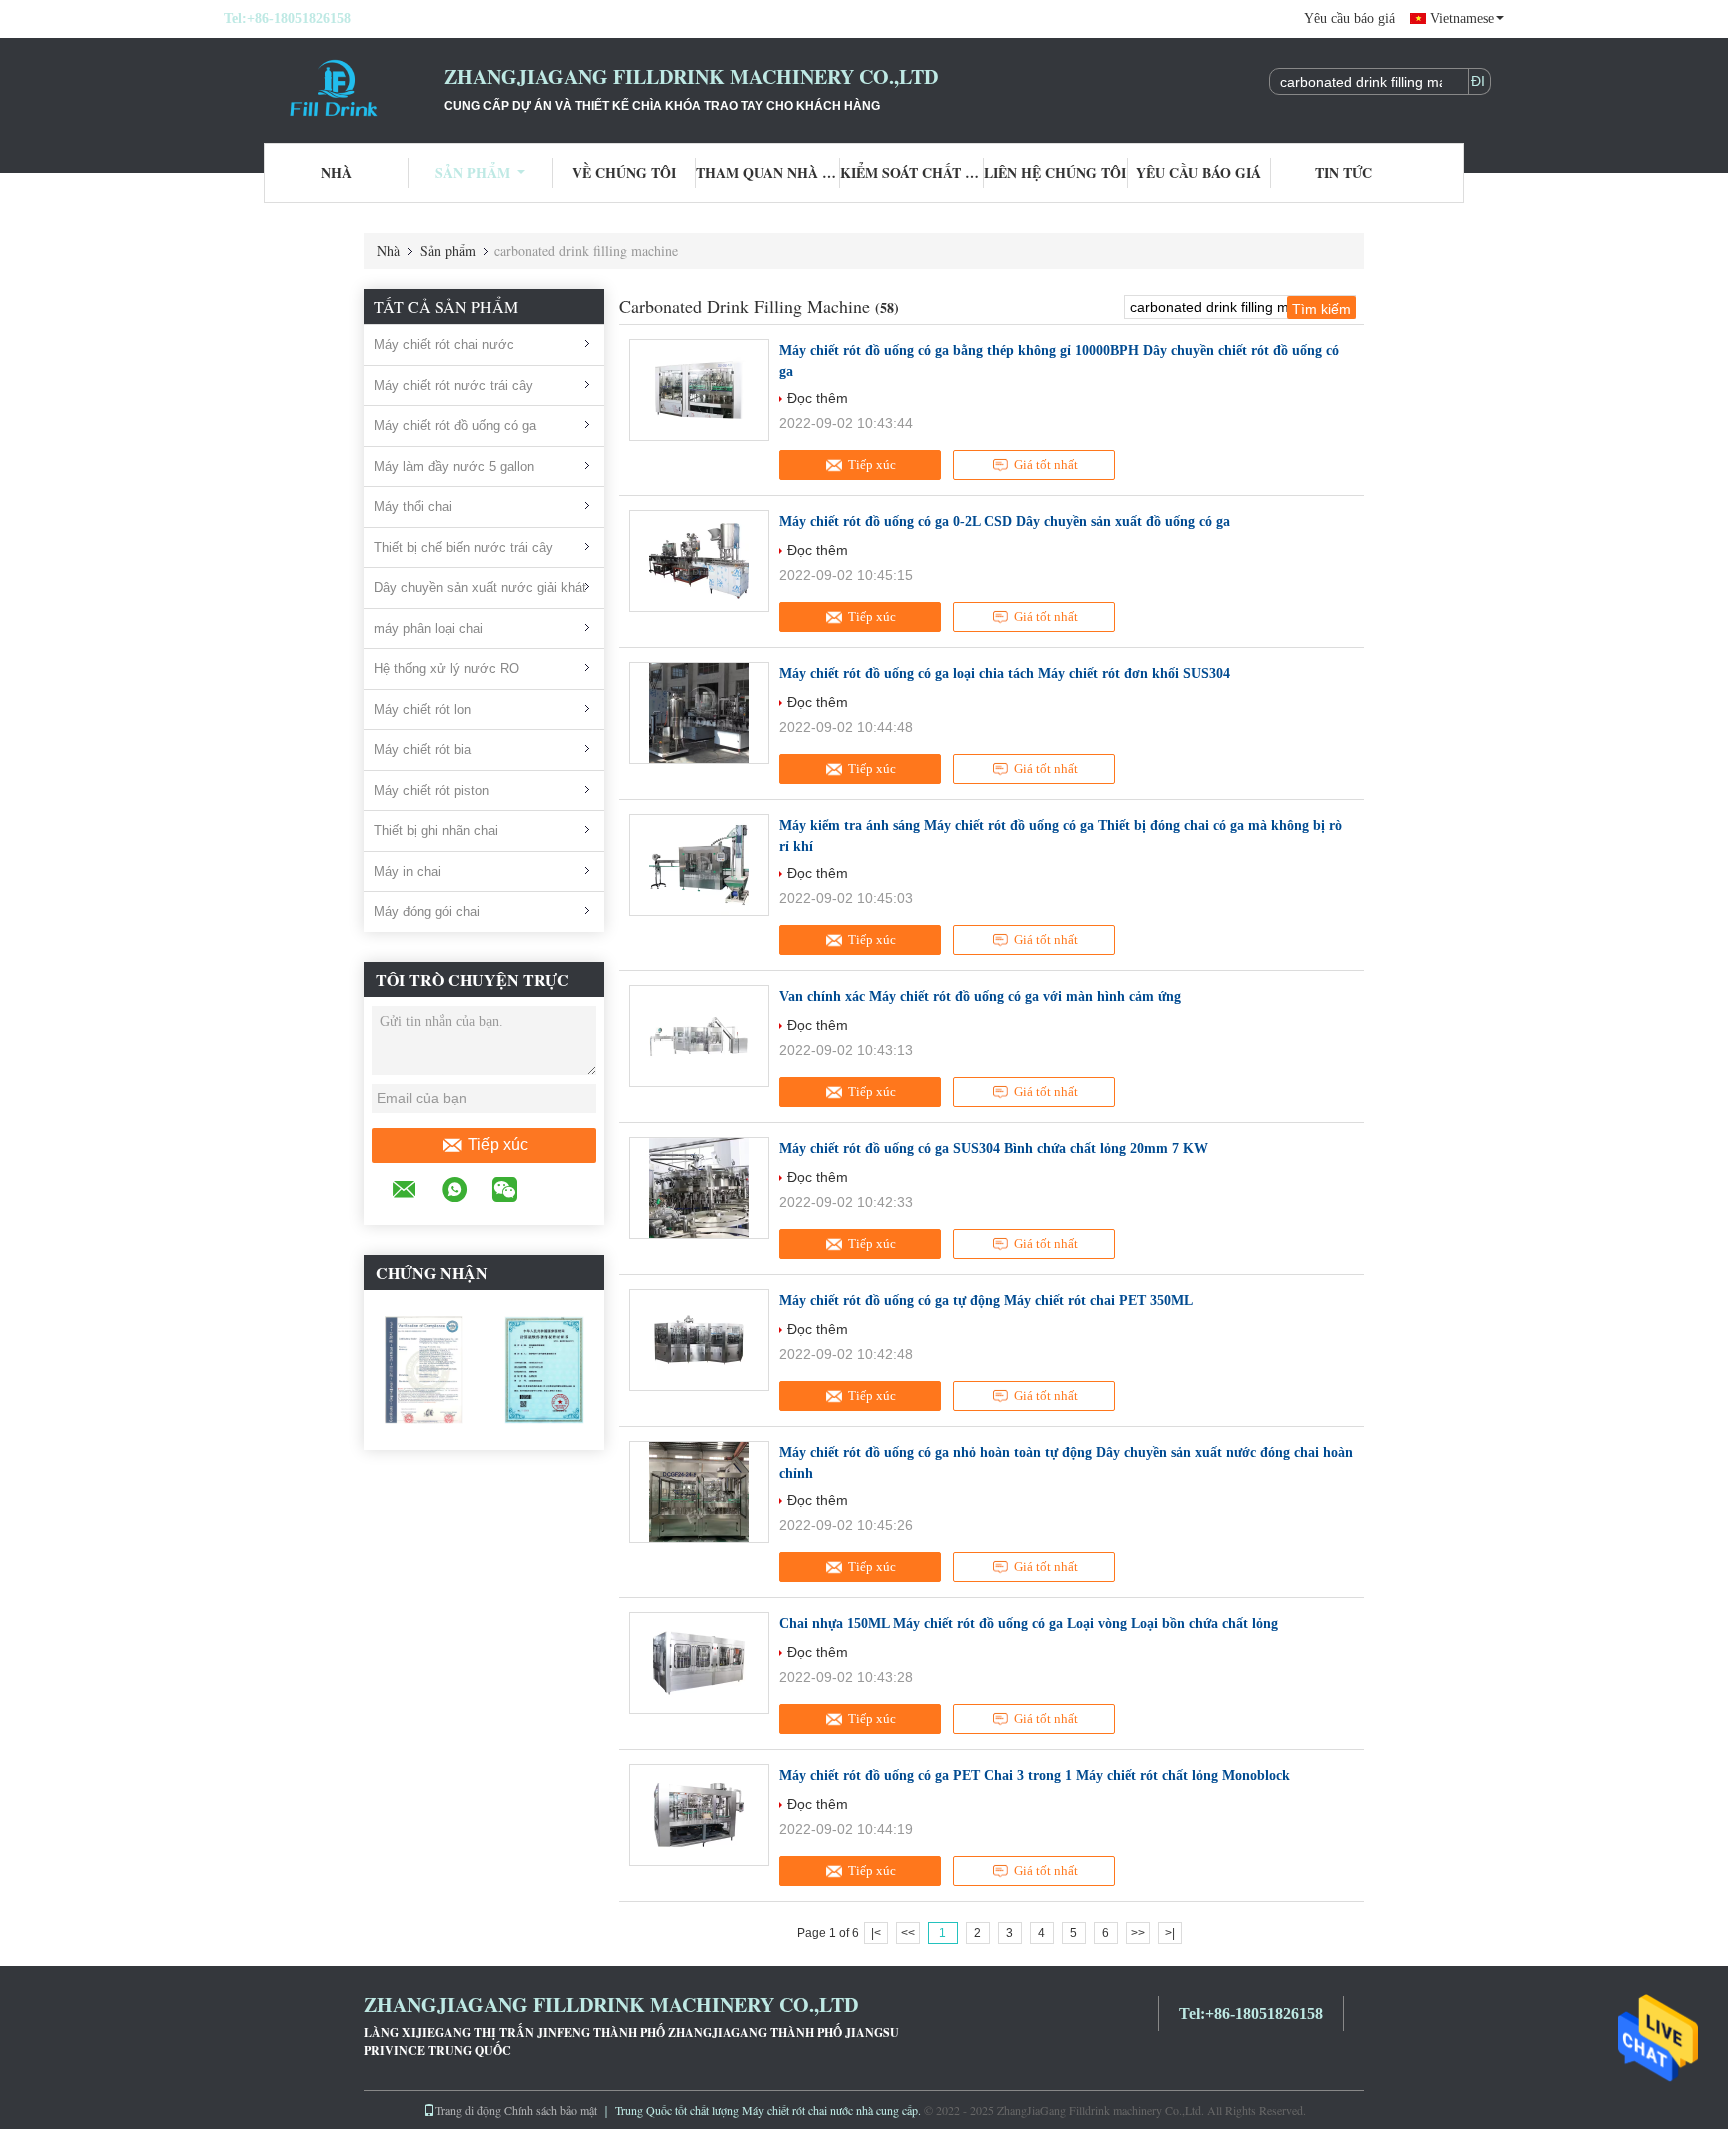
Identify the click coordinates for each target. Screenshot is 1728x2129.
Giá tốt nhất (1046, 464)
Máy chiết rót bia (422, 749)
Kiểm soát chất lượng (912, 172)
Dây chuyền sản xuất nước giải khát (480, 587)
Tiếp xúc (498, 1144)
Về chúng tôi (624, 172)
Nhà (336, 172)
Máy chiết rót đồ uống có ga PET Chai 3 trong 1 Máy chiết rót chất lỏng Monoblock (1034, 1775)
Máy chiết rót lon (422, 709)
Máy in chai (407, 871)
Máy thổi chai (413, 506)
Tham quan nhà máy (768, 172)
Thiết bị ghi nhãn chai (436, 830)
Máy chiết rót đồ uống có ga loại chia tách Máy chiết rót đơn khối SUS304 (1004, 673)
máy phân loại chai (428, 628)
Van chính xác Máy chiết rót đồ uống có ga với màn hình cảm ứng (980, 996)
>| (1170, 1933)
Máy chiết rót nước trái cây (453, 385)
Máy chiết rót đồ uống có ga (455, 425)
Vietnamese (1462, 18)
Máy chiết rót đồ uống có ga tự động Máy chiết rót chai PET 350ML (986, 1300)
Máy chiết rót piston (431, 790)
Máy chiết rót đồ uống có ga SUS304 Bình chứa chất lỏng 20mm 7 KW (993, 1148)
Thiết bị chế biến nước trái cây (463, 547)
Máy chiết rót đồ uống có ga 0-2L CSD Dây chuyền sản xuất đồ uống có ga (1004, 521)
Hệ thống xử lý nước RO (446, 668)
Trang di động (468, 2110)
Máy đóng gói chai (427, 911)
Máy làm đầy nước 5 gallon (454, 466)
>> (1138, 1933)
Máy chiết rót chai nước (444, 344)
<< (908, 1933)
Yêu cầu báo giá (1349, 18)
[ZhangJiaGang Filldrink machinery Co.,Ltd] (334, 88)
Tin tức (1343, 172)
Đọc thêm (817, 398)
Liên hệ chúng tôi (1055, 172)
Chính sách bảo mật (550, 2110)
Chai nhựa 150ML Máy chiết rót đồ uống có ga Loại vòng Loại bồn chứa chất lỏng (1028, 1623)
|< (876, 1933)
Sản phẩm (472, 172)
